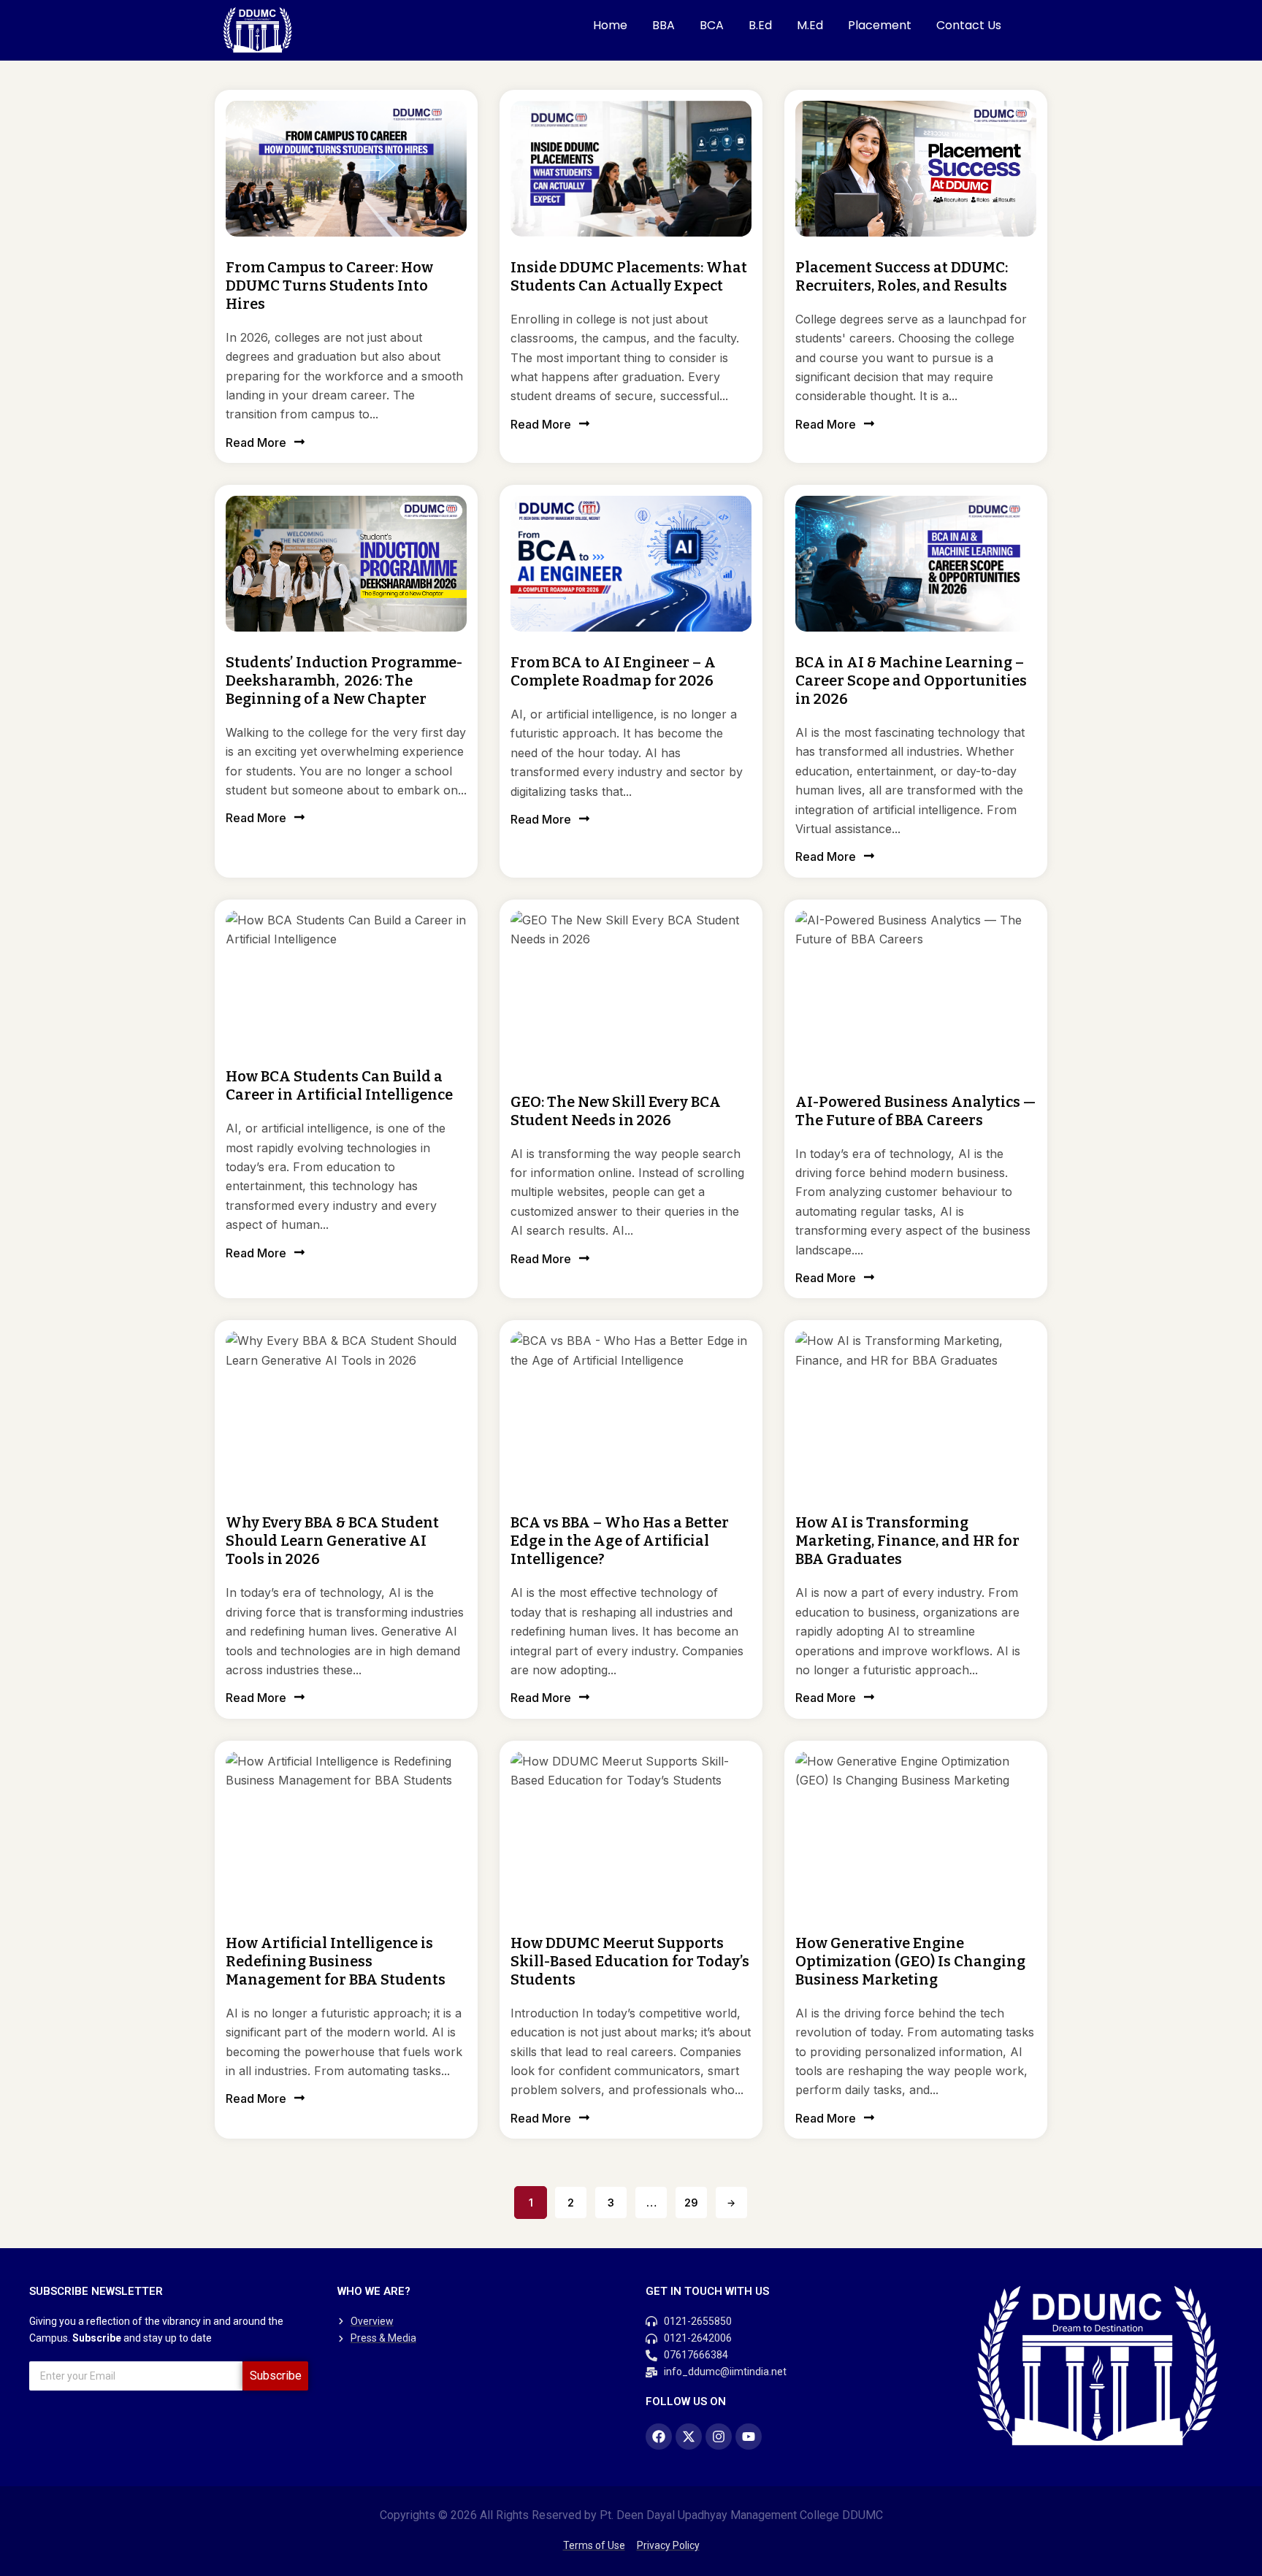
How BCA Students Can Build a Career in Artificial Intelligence (339, 1085)
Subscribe (276, 2376)
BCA (712, 25)
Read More (256, 442)
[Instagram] (719, 2437)
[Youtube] (749, 2437)
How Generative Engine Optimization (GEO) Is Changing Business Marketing (910, 1961)
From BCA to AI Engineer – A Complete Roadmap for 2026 (613, 671)
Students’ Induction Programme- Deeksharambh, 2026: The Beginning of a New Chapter (344, 681)
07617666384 (696, 2355)
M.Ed (810, 25)
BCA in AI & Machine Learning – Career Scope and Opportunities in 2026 (911, 681)
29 (691, 2203)
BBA (663, 25)
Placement (880, 25)
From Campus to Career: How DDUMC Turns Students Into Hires (329, 285)
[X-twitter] (689, 2437)
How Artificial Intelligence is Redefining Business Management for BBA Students (336, 1961)
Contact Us (969, 25)
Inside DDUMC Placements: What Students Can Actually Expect (629, 276)
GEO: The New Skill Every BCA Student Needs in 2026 (616, 1111)
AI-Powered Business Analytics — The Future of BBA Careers (915, 1111)
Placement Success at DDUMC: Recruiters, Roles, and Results (902, 276)
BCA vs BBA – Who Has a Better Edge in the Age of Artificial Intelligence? (620, 1541)
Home (610, 25)
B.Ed (760, 25)
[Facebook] (659, 2437)
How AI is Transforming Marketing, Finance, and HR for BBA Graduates (907, 1541)
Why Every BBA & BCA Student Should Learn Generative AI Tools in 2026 (332, 1541)
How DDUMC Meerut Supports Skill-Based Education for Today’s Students (630, 1961)
